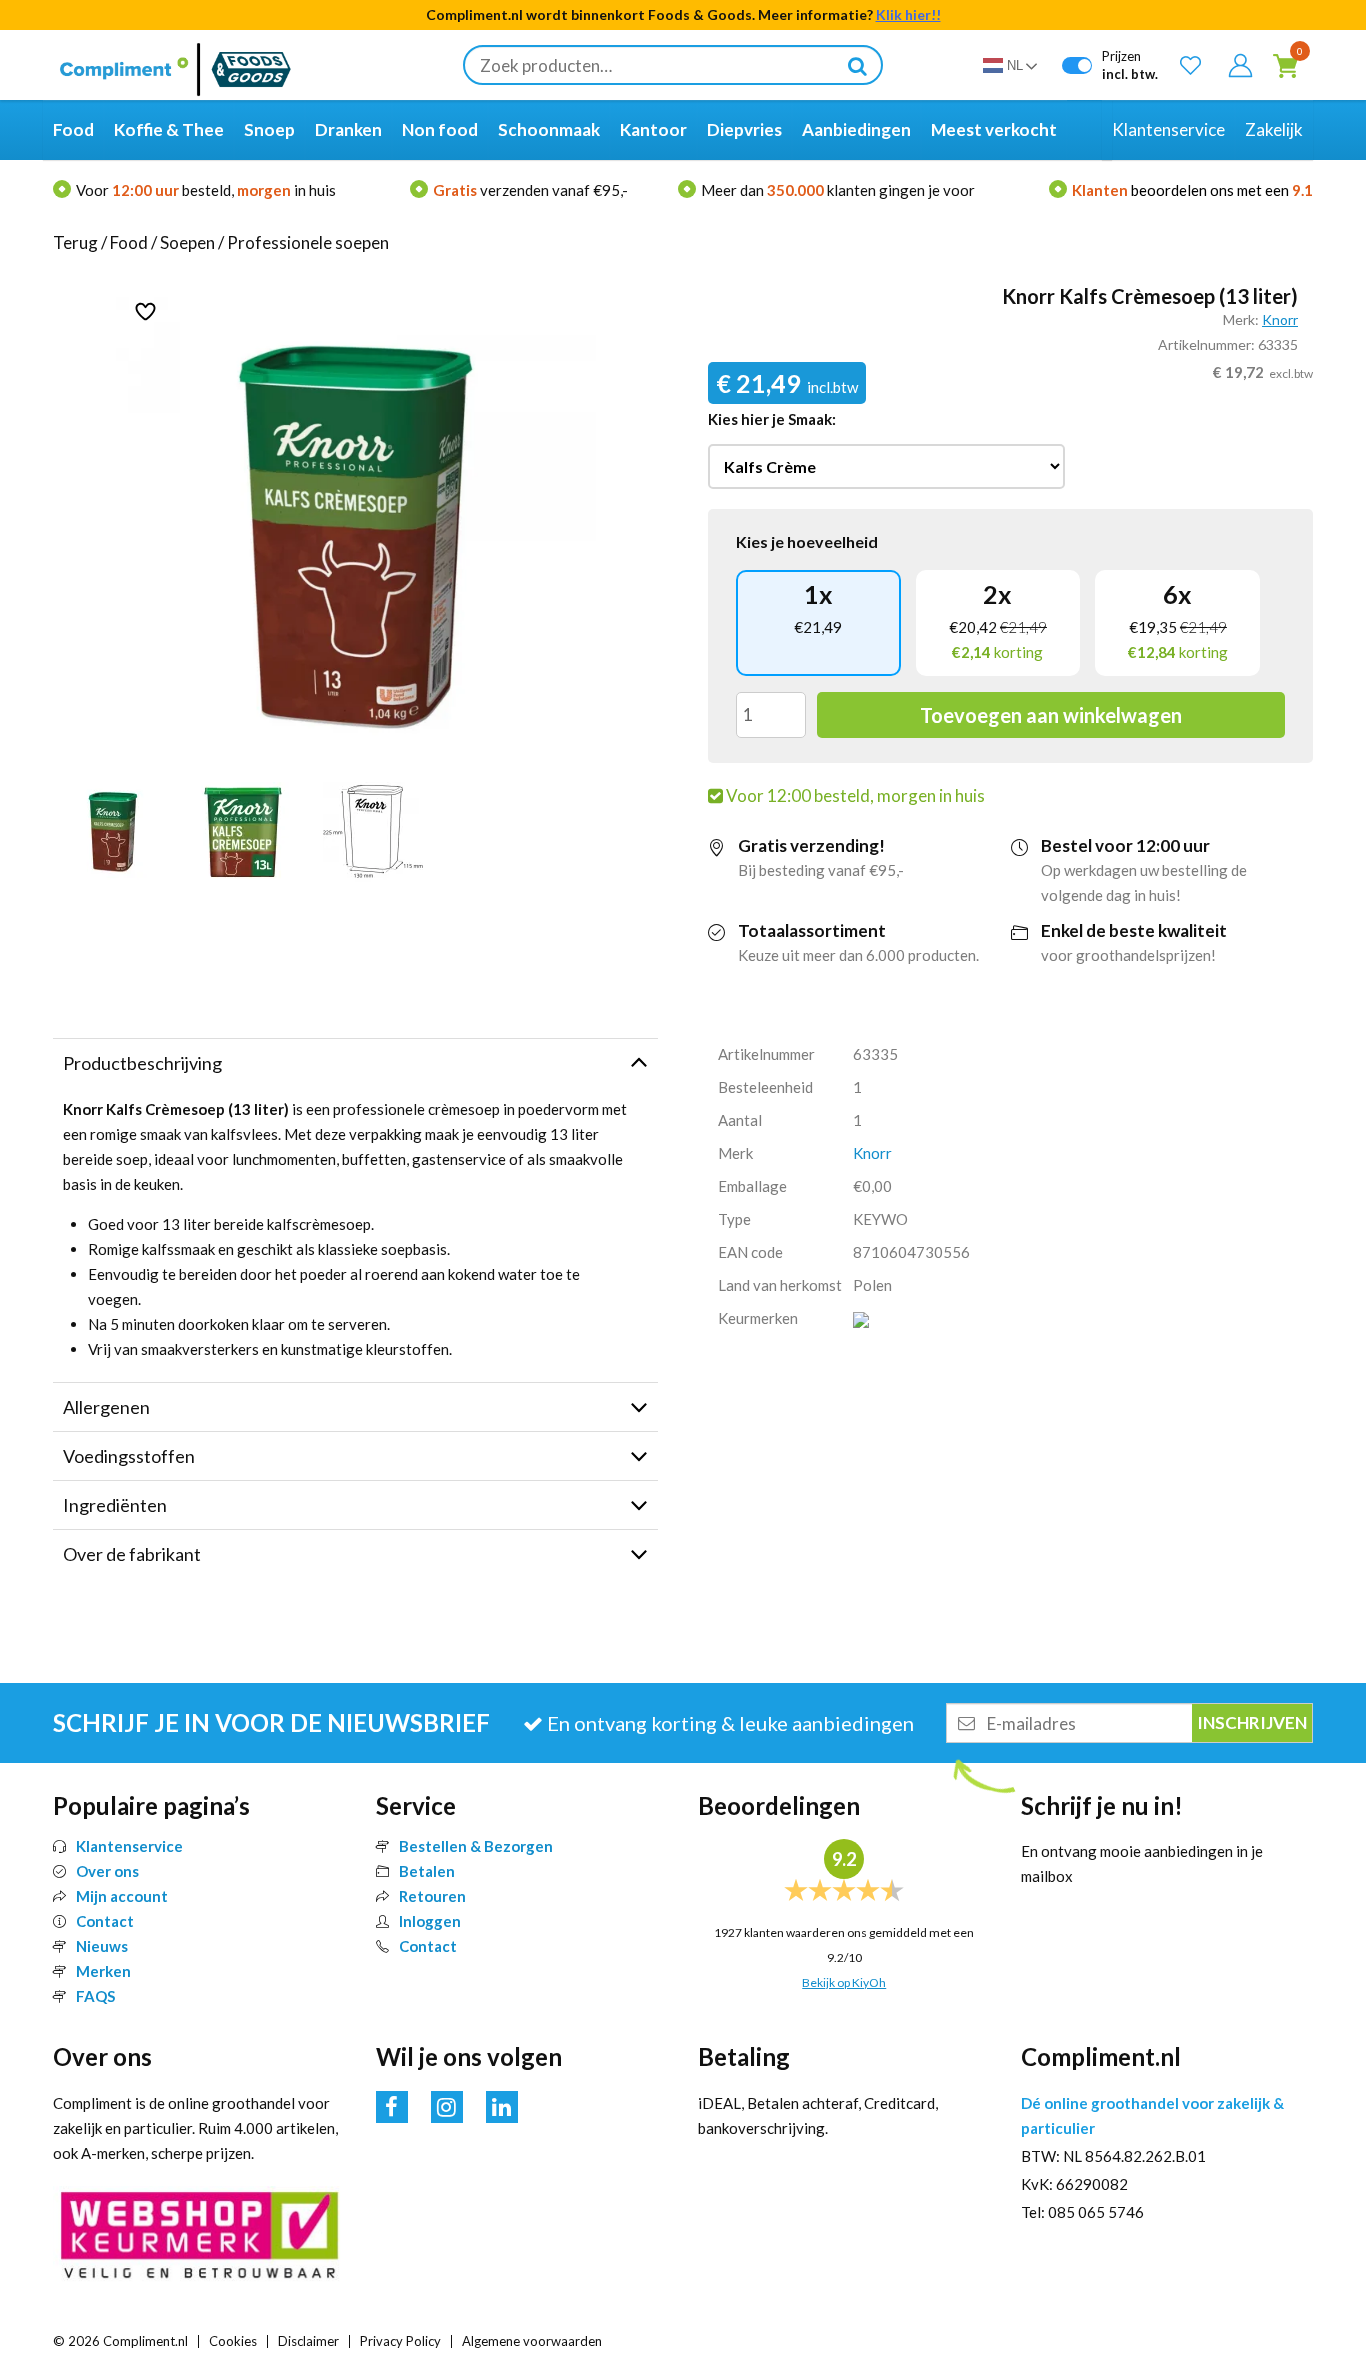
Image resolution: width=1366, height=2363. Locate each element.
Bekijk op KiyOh (844, 1982)
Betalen (427, 1871)
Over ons (107, 1871)
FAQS (95, 1996)
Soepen (187, 242)
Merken (103, 1971)
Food (129, 242)
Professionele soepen (308, 242)
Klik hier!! (908, 14)
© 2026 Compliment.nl (120, 2341)
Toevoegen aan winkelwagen (1051, 715)
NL (1015, 65)
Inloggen (430, 1921)
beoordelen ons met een (1192, 190)
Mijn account (122, 1896)
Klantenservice (129, 1846)
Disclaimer (308, 2341)
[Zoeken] (857, 65)
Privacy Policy (400, 2341)
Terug (75, 242)
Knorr (1280, 319)
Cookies (233, 2341)
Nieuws (102, 1946)
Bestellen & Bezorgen (476, 1846)
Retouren (432, 1896)
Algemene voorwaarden (532, 2341)
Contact (105, 1921)
